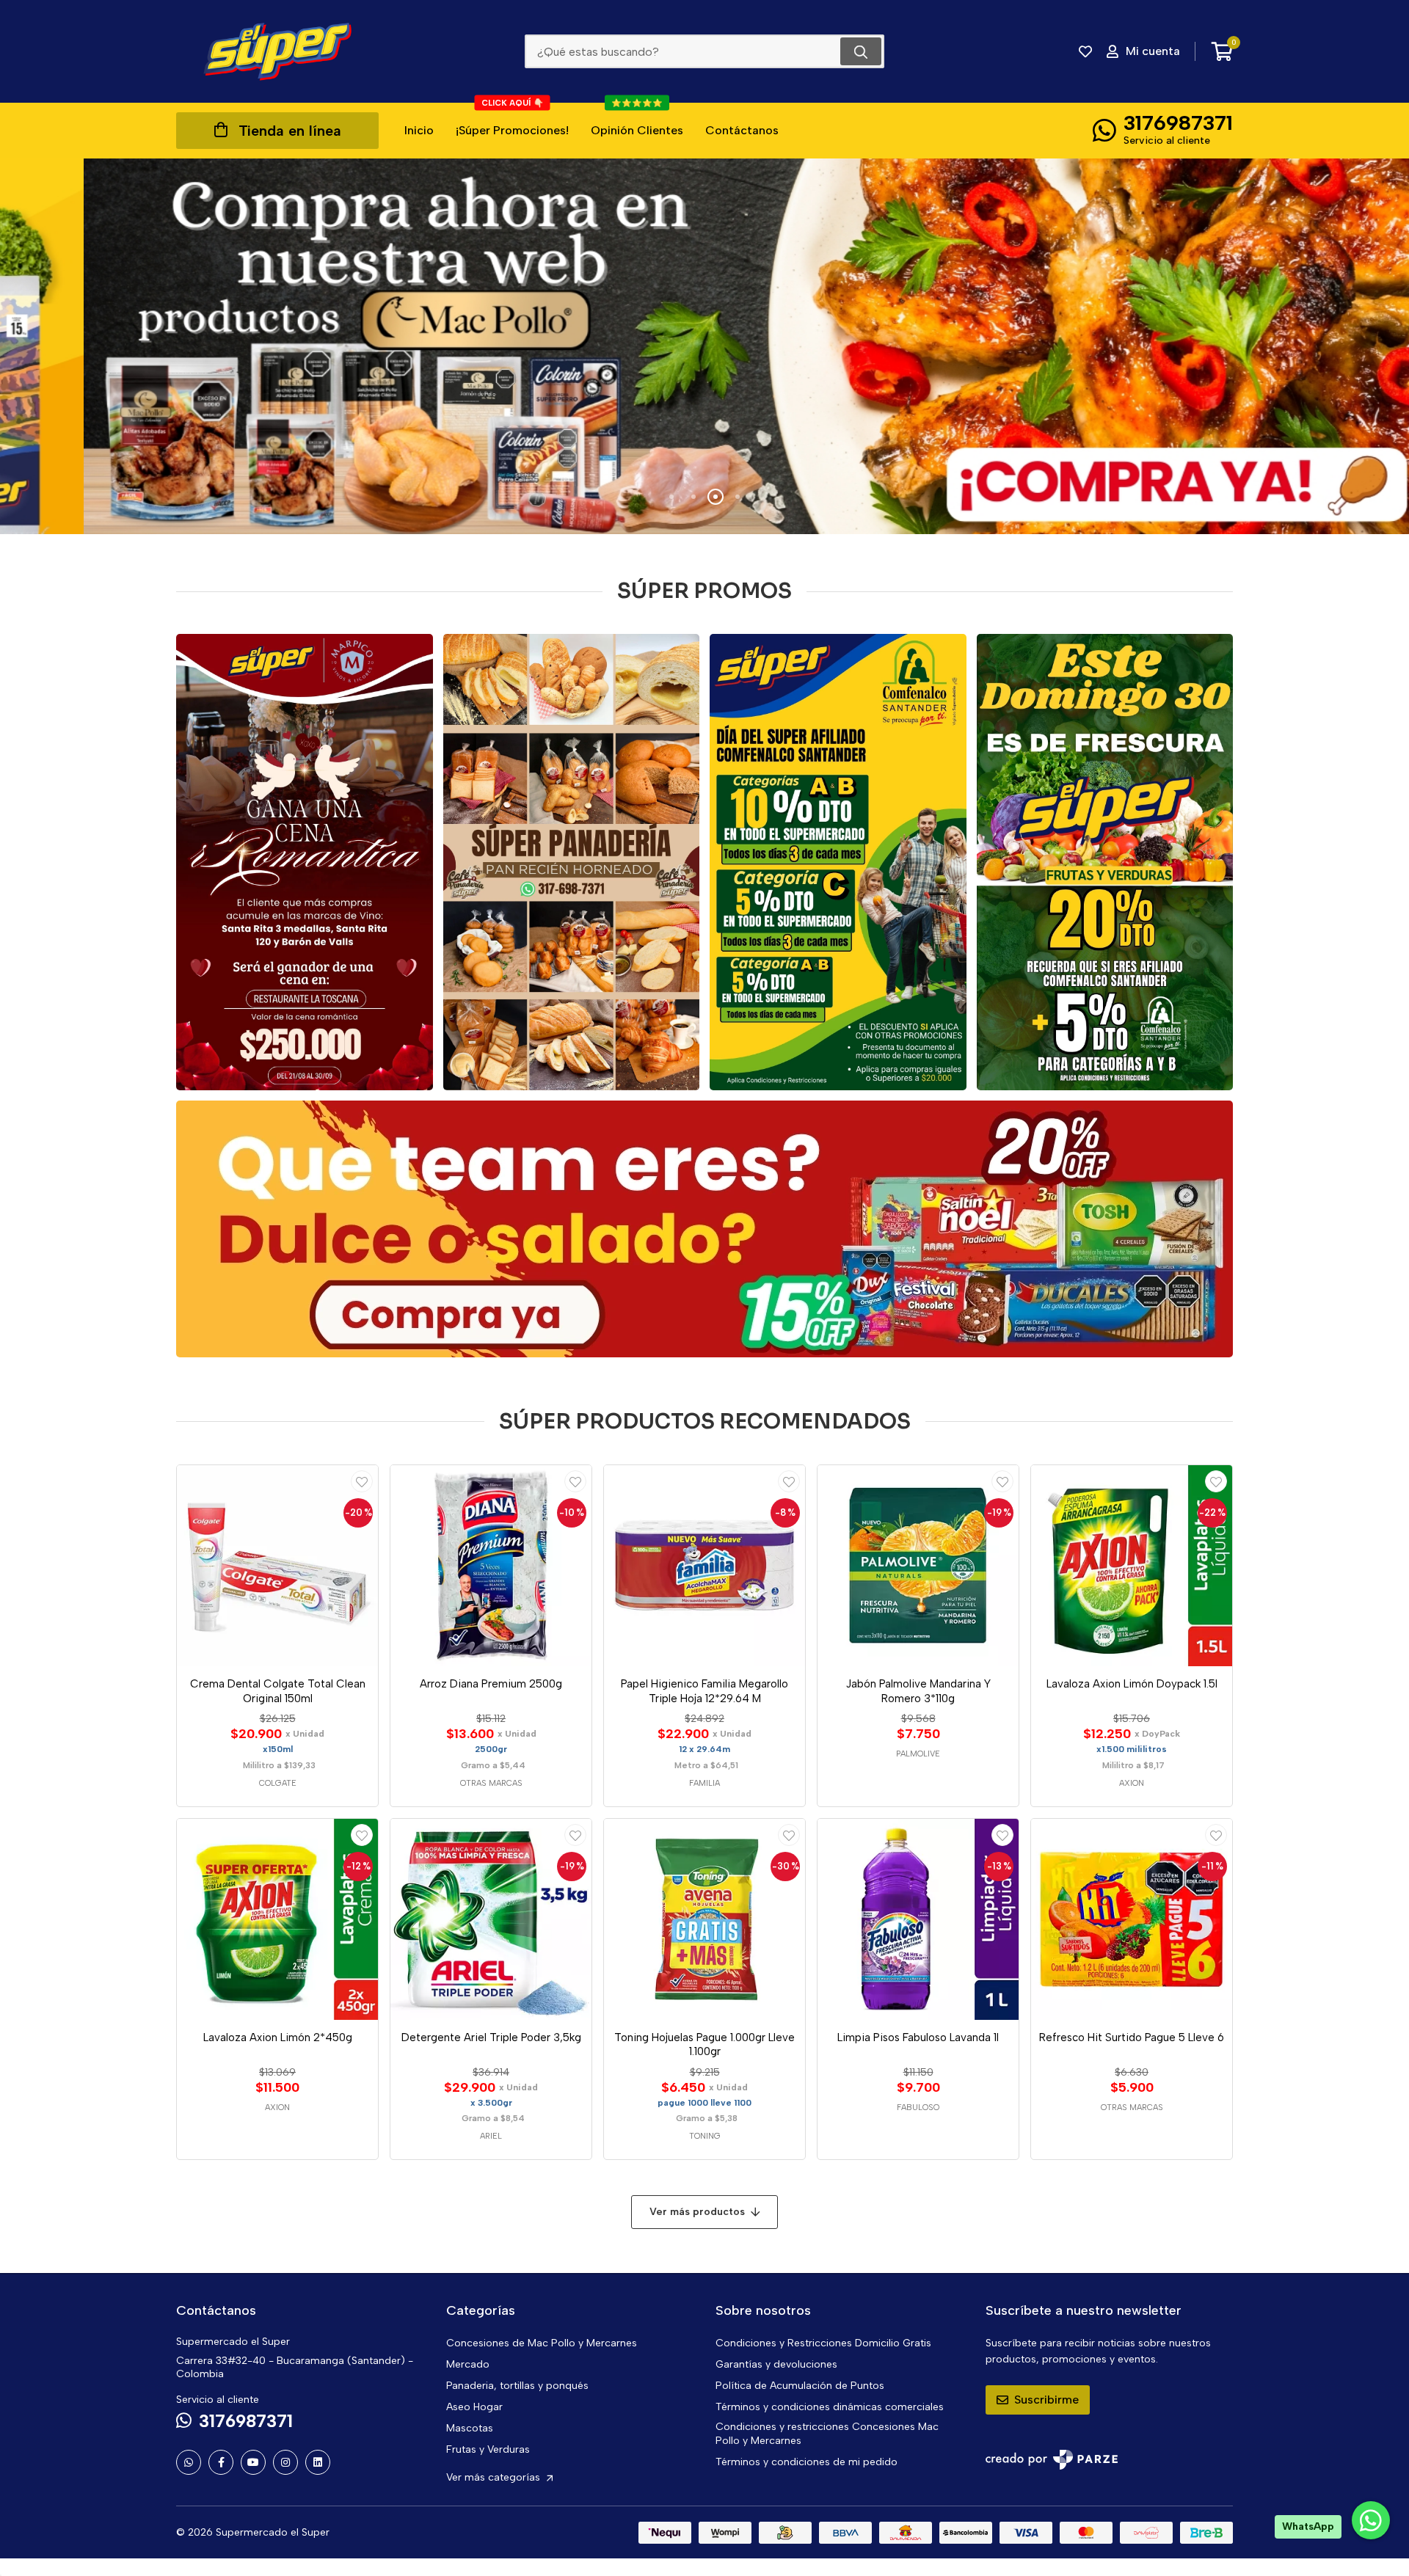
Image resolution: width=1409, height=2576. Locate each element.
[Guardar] (362, 1481)
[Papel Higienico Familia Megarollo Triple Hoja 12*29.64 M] (704, 1566)
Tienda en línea (290, 131)
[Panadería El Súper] (572, 862)
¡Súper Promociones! (512, 120)
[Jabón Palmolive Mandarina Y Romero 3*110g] (918, 1566)
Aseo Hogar (474, 2407)
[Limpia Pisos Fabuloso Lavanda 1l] (918, 1919)
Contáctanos (742, 130)
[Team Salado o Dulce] (704, 1229)
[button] (671, 497)
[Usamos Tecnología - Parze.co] (1052, 2460)
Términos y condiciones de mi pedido (807, 2462)
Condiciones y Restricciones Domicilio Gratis (823, 2343)
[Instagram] (285, 2462)
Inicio (419, 130)
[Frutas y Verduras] (1105, 862)
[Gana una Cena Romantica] (305, 862)
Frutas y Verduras (488, 2449)
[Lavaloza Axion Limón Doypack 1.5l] (1132, 1566)
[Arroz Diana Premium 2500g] (491, 1566)
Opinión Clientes (637, 120)
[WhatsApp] (189, 2462)
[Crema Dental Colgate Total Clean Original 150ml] (277, 1566)
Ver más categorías (495, 2477)
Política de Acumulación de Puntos (800, 2386)
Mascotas (470, 2428)
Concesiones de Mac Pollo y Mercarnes (542, 2343)
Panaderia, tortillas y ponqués (517, 2386)
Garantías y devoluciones (776, 2364)
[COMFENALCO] (838, 862)
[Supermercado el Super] (277, 51)
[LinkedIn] (318, 2462)
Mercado (468, 2364)
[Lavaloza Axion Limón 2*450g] (277, 1919)
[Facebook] (221, 2462)
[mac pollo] (704, 346)
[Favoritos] (1085, 51)
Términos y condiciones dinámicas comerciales (830, 2407)
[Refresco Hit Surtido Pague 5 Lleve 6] (1132, 1919)
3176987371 (1178, 123)
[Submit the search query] (861, 51)
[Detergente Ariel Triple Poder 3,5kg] (491, 1919)
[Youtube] (253, 2462)
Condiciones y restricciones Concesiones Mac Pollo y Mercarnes (827, 2434)
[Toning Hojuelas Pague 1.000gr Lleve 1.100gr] (704, 1919)
